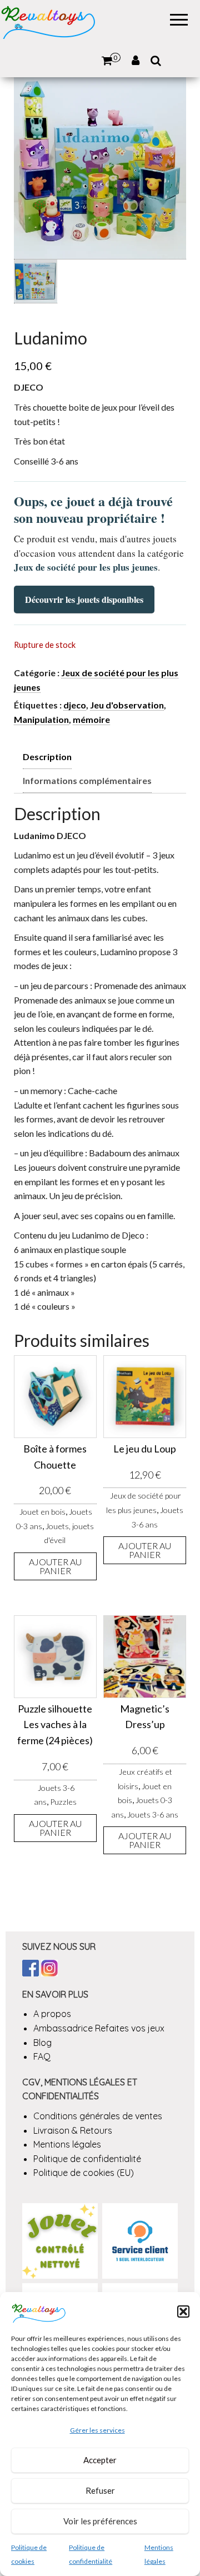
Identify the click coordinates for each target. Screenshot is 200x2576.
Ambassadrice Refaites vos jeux (99, 2028)
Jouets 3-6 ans (153, 1814)
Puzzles (63, 1802)
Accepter (100, 2460)
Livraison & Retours (73, 2130)
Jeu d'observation (127, 705)
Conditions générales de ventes (98, 2116)
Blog (42, 2043)
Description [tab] (47, 757)
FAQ (42, 2056)
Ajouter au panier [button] (55, 1566)
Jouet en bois (42, 1512)
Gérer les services (97, 2430)
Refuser (100, 2490)
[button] (183, 2312)
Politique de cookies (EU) (84, 2173)
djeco (75, 705)
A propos (52, 2014)
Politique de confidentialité (87, 2159)
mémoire (91, 719)
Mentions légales (67, 2144)
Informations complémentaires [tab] (87, 780)
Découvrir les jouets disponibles (84, 599)
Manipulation (41, 719)
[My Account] (136, 61)
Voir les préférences (100, 2521)
